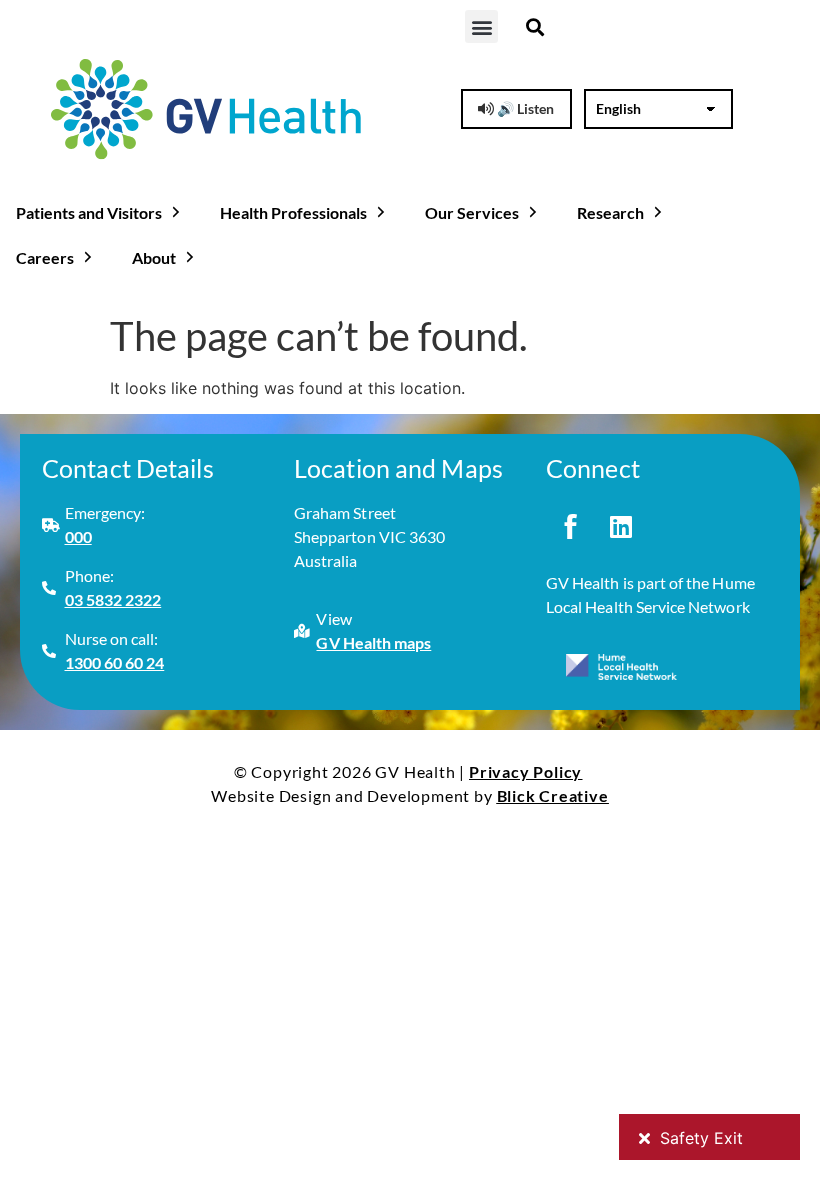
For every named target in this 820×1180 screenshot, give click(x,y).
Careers (45, 257)
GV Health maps (373, 642)
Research (610, 212)
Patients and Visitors (89, 212)
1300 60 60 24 (115, 662)
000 (78, 536)
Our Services (472, 212)
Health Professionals (293, 212)
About (154, 257)
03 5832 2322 (113, 599)
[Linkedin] (621, 526)
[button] (481, 26)
